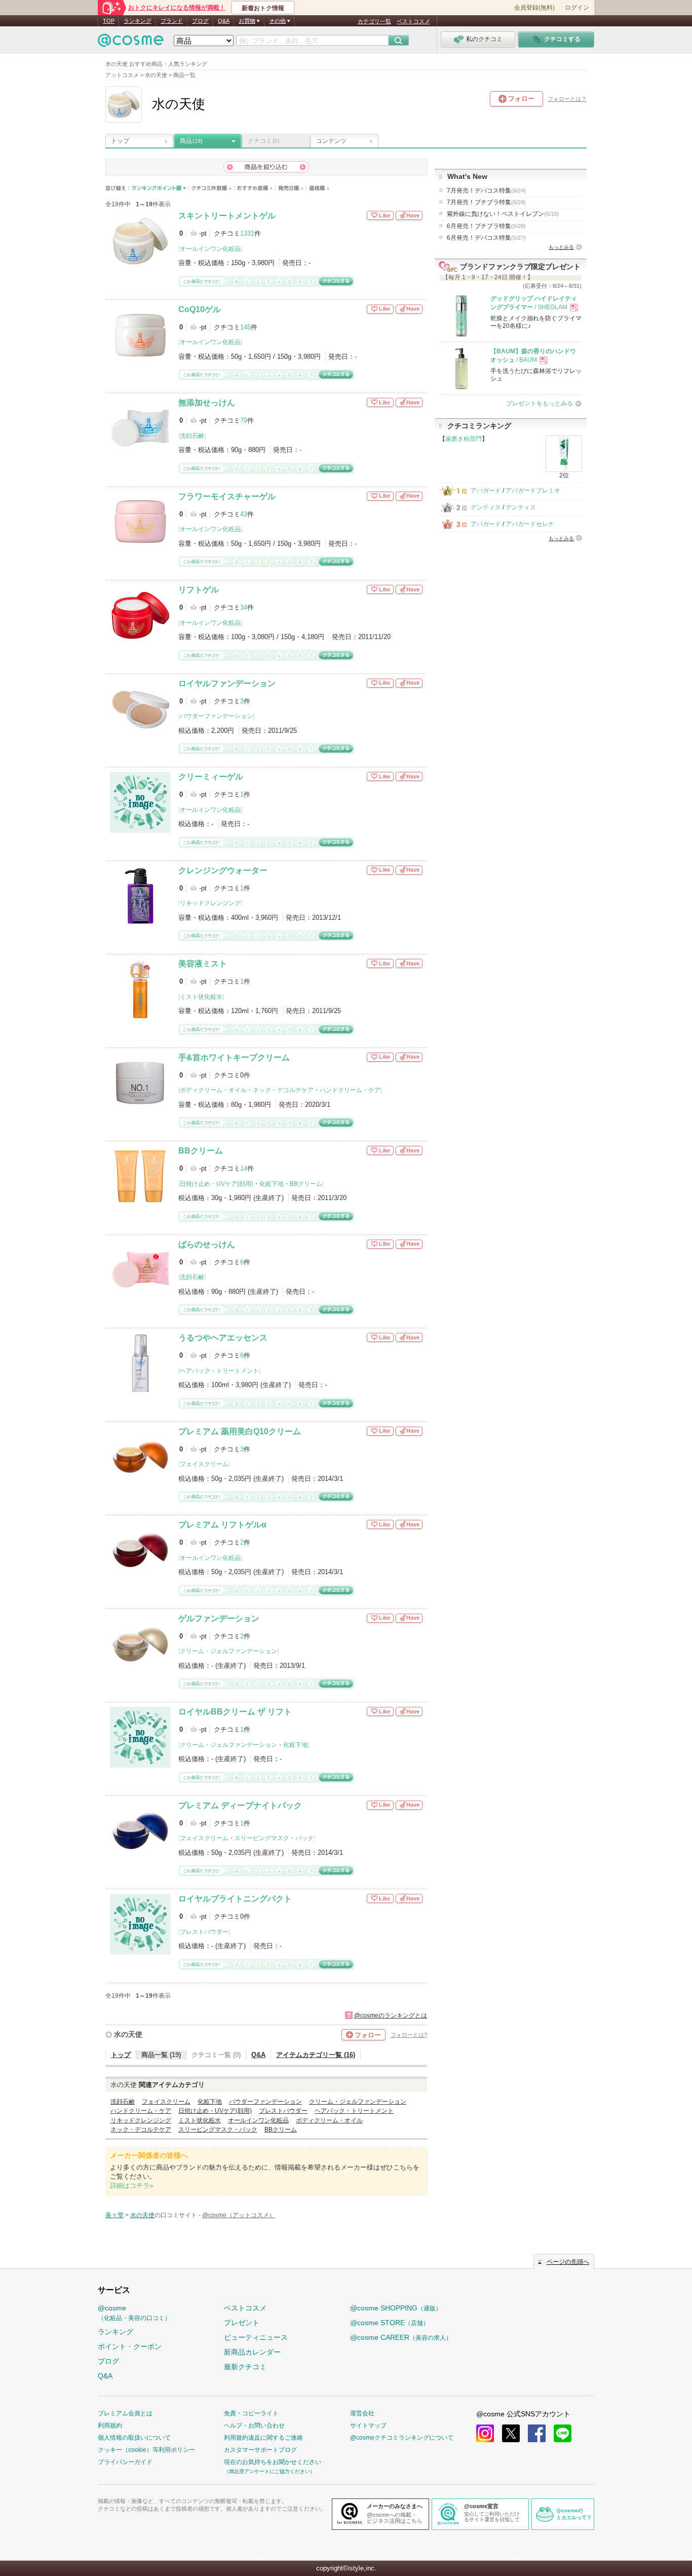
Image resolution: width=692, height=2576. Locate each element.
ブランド (172, 21)
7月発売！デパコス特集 (486, 191)
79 (244, 420)
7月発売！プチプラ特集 (486, 202)
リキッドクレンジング (210, 903)
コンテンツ (331, 141)
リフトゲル (199, 590)
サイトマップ (368, 2425)
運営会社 (362, 2413)
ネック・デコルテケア (283, 1090)
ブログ (200, 21)
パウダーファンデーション (216, 716)
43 (244, 514)
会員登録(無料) (534, 8)
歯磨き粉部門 (464, 439)
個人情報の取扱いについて (134, 2438)
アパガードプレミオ (533, 491)
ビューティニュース (256, 2337)
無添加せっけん (207, 403)
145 (245, 327)
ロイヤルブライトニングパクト (235, 1899)
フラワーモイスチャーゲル (227, 496)
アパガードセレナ (530, 524)
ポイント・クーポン (130, 2346)
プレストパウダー (204, 1932)
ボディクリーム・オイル (213, 1090)
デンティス (486, 507)
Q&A (224, 21)
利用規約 (110, 2425)
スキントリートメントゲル (227, 216)
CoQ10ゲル (200, 309)
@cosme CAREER (401, 2337)
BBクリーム (201, 1151)
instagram (485, 2433)
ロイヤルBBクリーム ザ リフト (235, 1712)
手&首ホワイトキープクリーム (234, 1057)
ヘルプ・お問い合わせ (254, 2425)
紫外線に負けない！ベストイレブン (503, 214)
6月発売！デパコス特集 (486, 238)
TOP (109, 21)
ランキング (138, 21)
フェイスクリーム (204, 1464)
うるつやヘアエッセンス (223, 1338)
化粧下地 (272, 1184)
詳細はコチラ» (131, 2186)
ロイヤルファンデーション (227, 683)
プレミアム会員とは (125, 2413)
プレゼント (242, 2323)
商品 (191, 141)
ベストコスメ (413, 21)
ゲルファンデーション (219, 1618)
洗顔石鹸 (192, 436)
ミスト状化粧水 (201, 997)
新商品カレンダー (252, 2352)
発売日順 (291, 188)
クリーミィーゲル (211, 777)
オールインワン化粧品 (210, 249)
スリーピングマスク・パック (274, 1838)
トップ (120, 141)
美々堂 (114, 2215)
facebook (537, 2433)
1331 (247, 233)
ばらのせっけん (207, 1244)
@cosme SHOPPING (396, 2308)
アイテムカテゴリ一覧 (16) (316, 2055)
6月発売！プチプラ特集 (486, 226)
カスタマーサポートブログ (260, 2450)
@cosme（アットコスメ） (239, 2215)
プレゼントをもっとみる (540, 403)
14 (244, 1168)
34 (244, 607)
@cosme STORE (390, 2323)
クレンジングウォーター (223, 870)
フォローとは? (409, 2035)
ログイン (577, 8)
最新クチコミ (245, 2367)
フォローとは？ (567, 99)
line (563, 2433)
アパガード (486, 491)
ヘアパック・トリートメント (219, 1371)
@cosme (134, 2313)
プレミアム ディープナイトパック (240, 1805)
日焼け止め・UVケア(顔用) (217, 1184)
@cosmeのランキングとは (391, 2015)
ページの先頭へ (568, 2262)
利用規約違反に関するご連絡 (263, 2438)
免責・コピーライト (251, 2413)
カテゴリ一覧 (374, 21)
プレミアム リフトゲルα (222, 1525)
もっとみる (561, 247)
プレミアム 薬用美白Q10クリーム (240, 1431)
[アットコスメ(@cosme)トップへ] (131, 43)
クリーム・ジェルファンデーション (228, 1651)
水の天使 (128, 2034)
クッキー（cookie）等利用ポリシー (146, 2450)
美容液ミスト (203, 964)
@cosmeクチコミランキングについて (402, 2438)
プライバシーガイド (125, 2462)
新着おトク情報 (263, 8)
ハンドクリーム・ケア (350, 1090)
